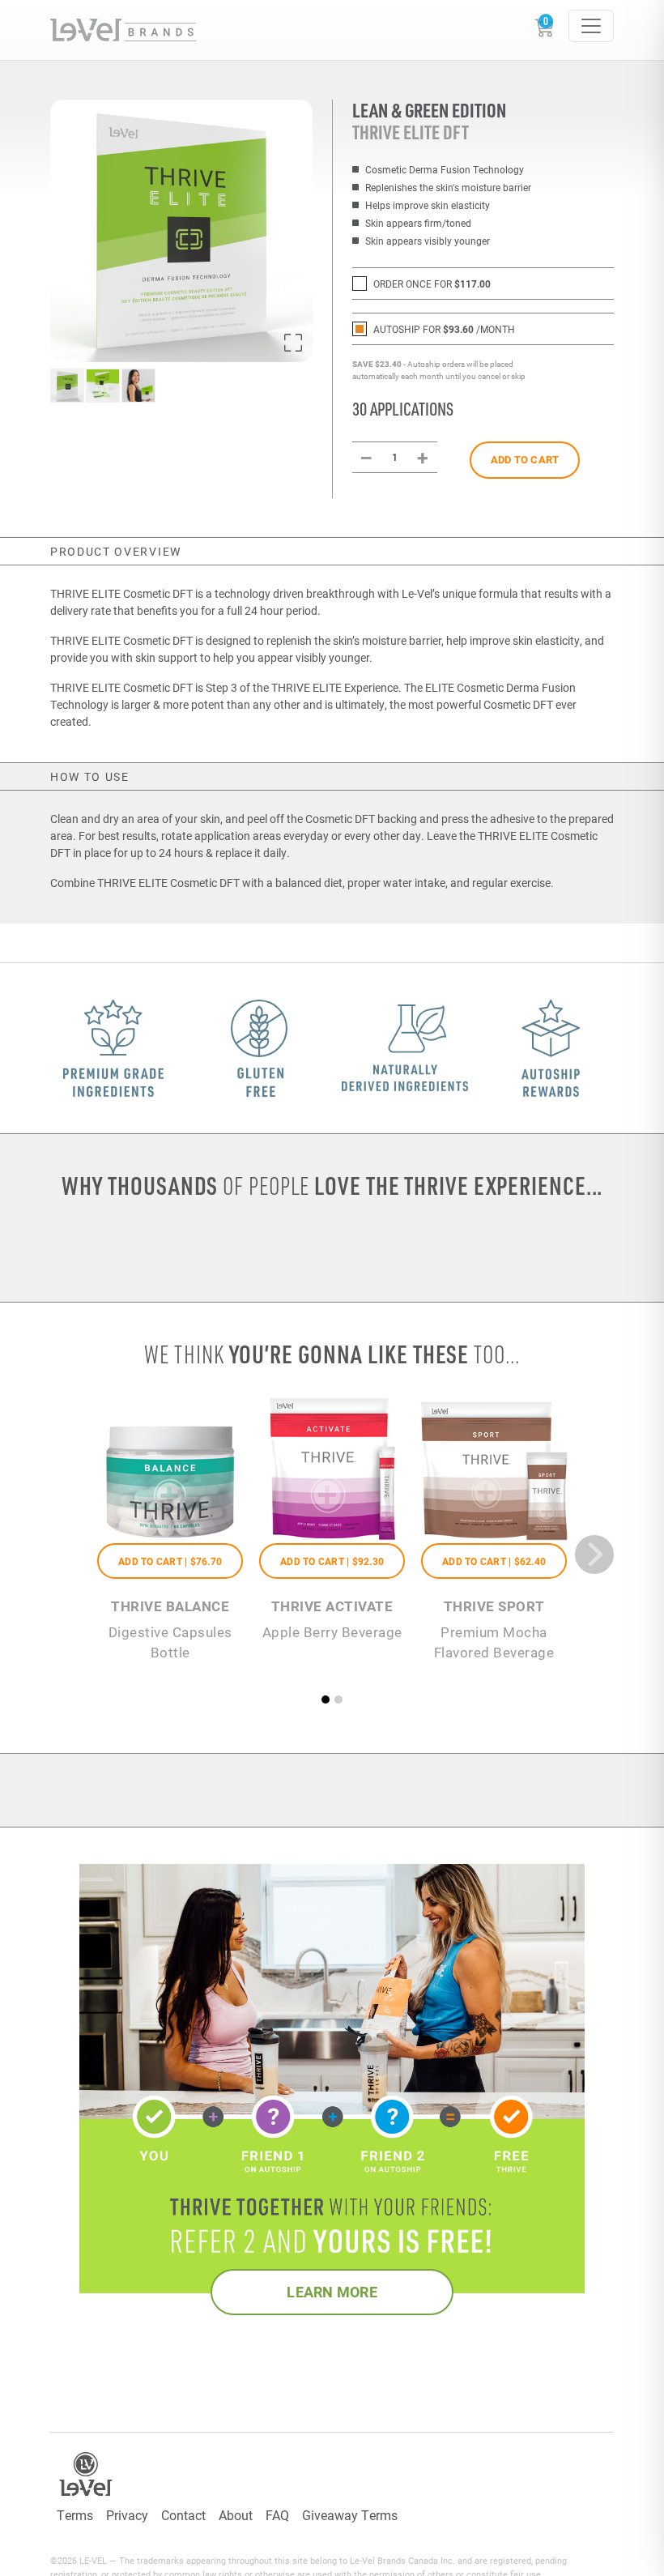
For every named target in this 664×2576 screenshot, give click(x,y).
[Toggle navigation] (591, 26)
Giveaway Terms (350, 2515)
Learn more (332, 2292)
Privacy (127, 2515)
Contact (183, 2515)
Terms (75, 2515)
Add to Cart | (170, 1561)
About (236, 2515)
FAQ (277, 2515)
